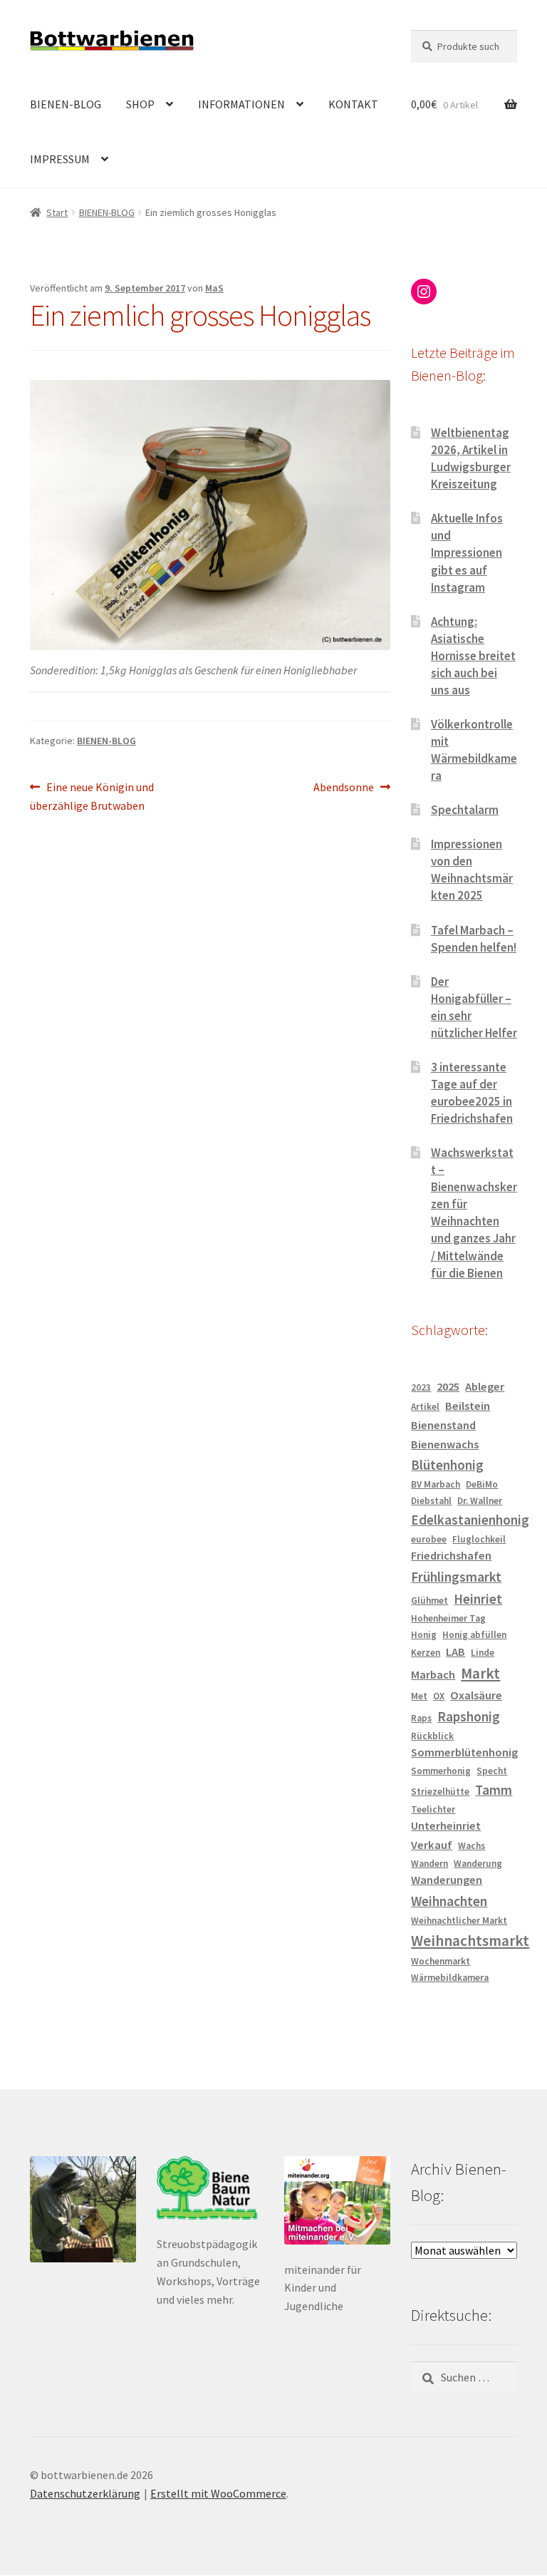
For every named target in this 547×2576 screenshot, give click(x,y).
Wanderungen (447, 1880)
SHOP (140, 104)
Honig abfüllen (474, 1635)
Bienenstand (443, 1425)
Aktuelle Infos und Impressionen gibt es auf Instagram (467, 552)
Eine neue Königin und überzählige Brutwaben (92, 796)
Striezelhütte (440, 1792)
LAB (455, 1652)
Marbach (433, 1675)
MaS (214, 288)
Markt (480, 1673)
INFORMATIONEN (241, 104)
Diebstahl (431, 1501)
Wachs (472, 1846)
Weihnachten (449, 1901)
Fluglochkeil (479, 1539)
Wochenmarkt (441, 1961)
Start (57, 212)
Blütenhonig (447, 1465)
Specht (492, 1771)
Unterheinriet (446, 1826)
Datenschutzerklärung (85, 2493)
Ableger (485, 1387)
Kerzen (426, 1653)
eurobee (429, 1539)
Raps (421, 1718)
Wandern (429, 1864)
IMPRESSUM (60, 159)
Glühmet (429, 1601)
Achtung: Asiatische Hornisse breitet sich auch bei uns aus (473, 656)
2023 (421, 1387)
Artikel (425, 1407)
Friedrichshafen (451, 1556)
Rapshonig (469, 1716)
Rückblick (432, 1736)
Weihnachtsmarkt (470, 1941)
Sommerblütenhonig (464, 1752)
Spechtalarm (465, 810)
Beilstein (468, 1406)
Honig (424, 1635)
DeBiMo (482, 1484)
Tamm (494, 1790)
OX (439, 1696)
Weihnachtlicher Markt (459, 1921)
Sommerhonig (441, 1771)
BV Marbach (436, 1484)
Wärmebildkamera (450, 1978)
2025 (448, 1387)
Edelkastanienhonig (470, 1520)
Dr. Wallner (480, 1501)
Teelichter (433, 1809)
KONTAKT (353, 104)
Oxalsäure (476, 1695)
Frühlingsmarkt (456, 1577)
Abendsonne (344, 788)
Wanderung (478, 1864)
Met (419, 1696)
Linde (483, 1653)
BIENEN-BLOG (66, 104)
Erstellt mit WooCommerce (218, 2493)
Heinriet (478, 1599)
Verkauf (432, 1845)
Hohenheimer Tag (448, 1618)
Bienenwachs (445, 1444)
